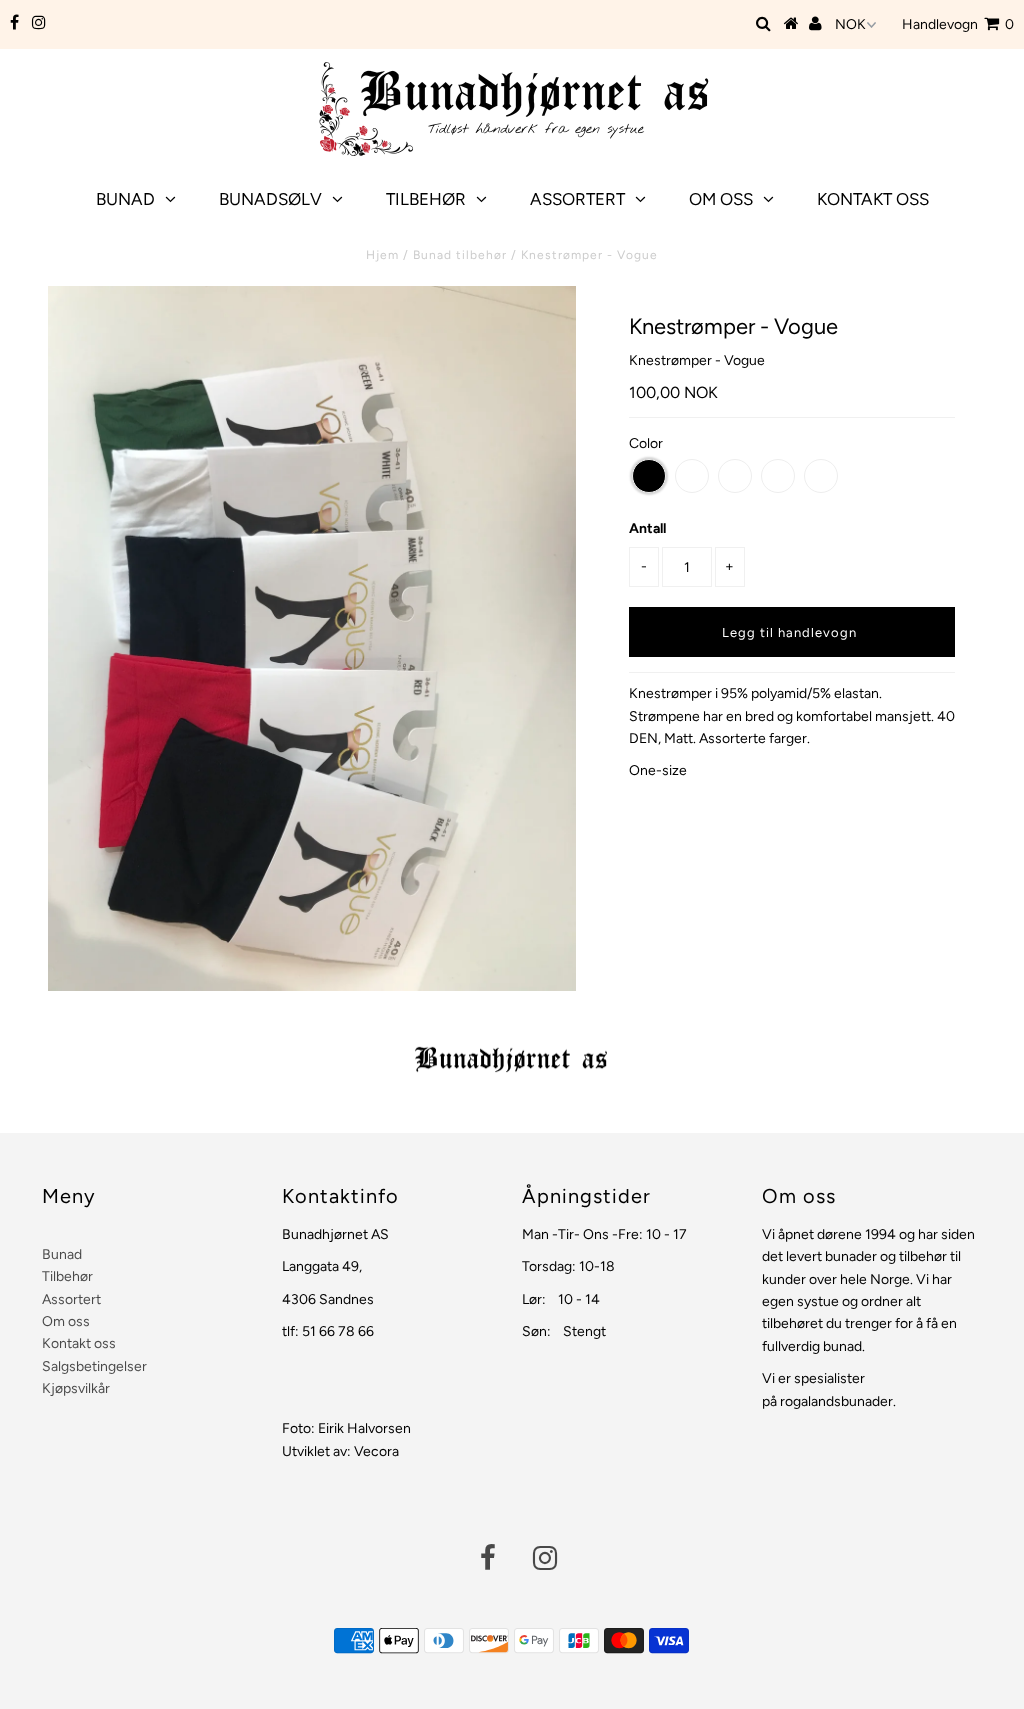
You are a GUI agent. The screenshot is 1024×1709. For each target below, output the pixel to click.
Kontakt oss (873, 199)
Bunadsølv (270, 199)
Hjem (382, 255)
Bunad (125, 199)
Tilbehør (426, 199)
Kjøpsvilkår (76, 1388)
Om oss (721, 199)
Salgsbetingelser (94, 1366)
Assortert (577, 199)
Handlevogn (958, 24)
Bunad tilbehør (460, 255)
